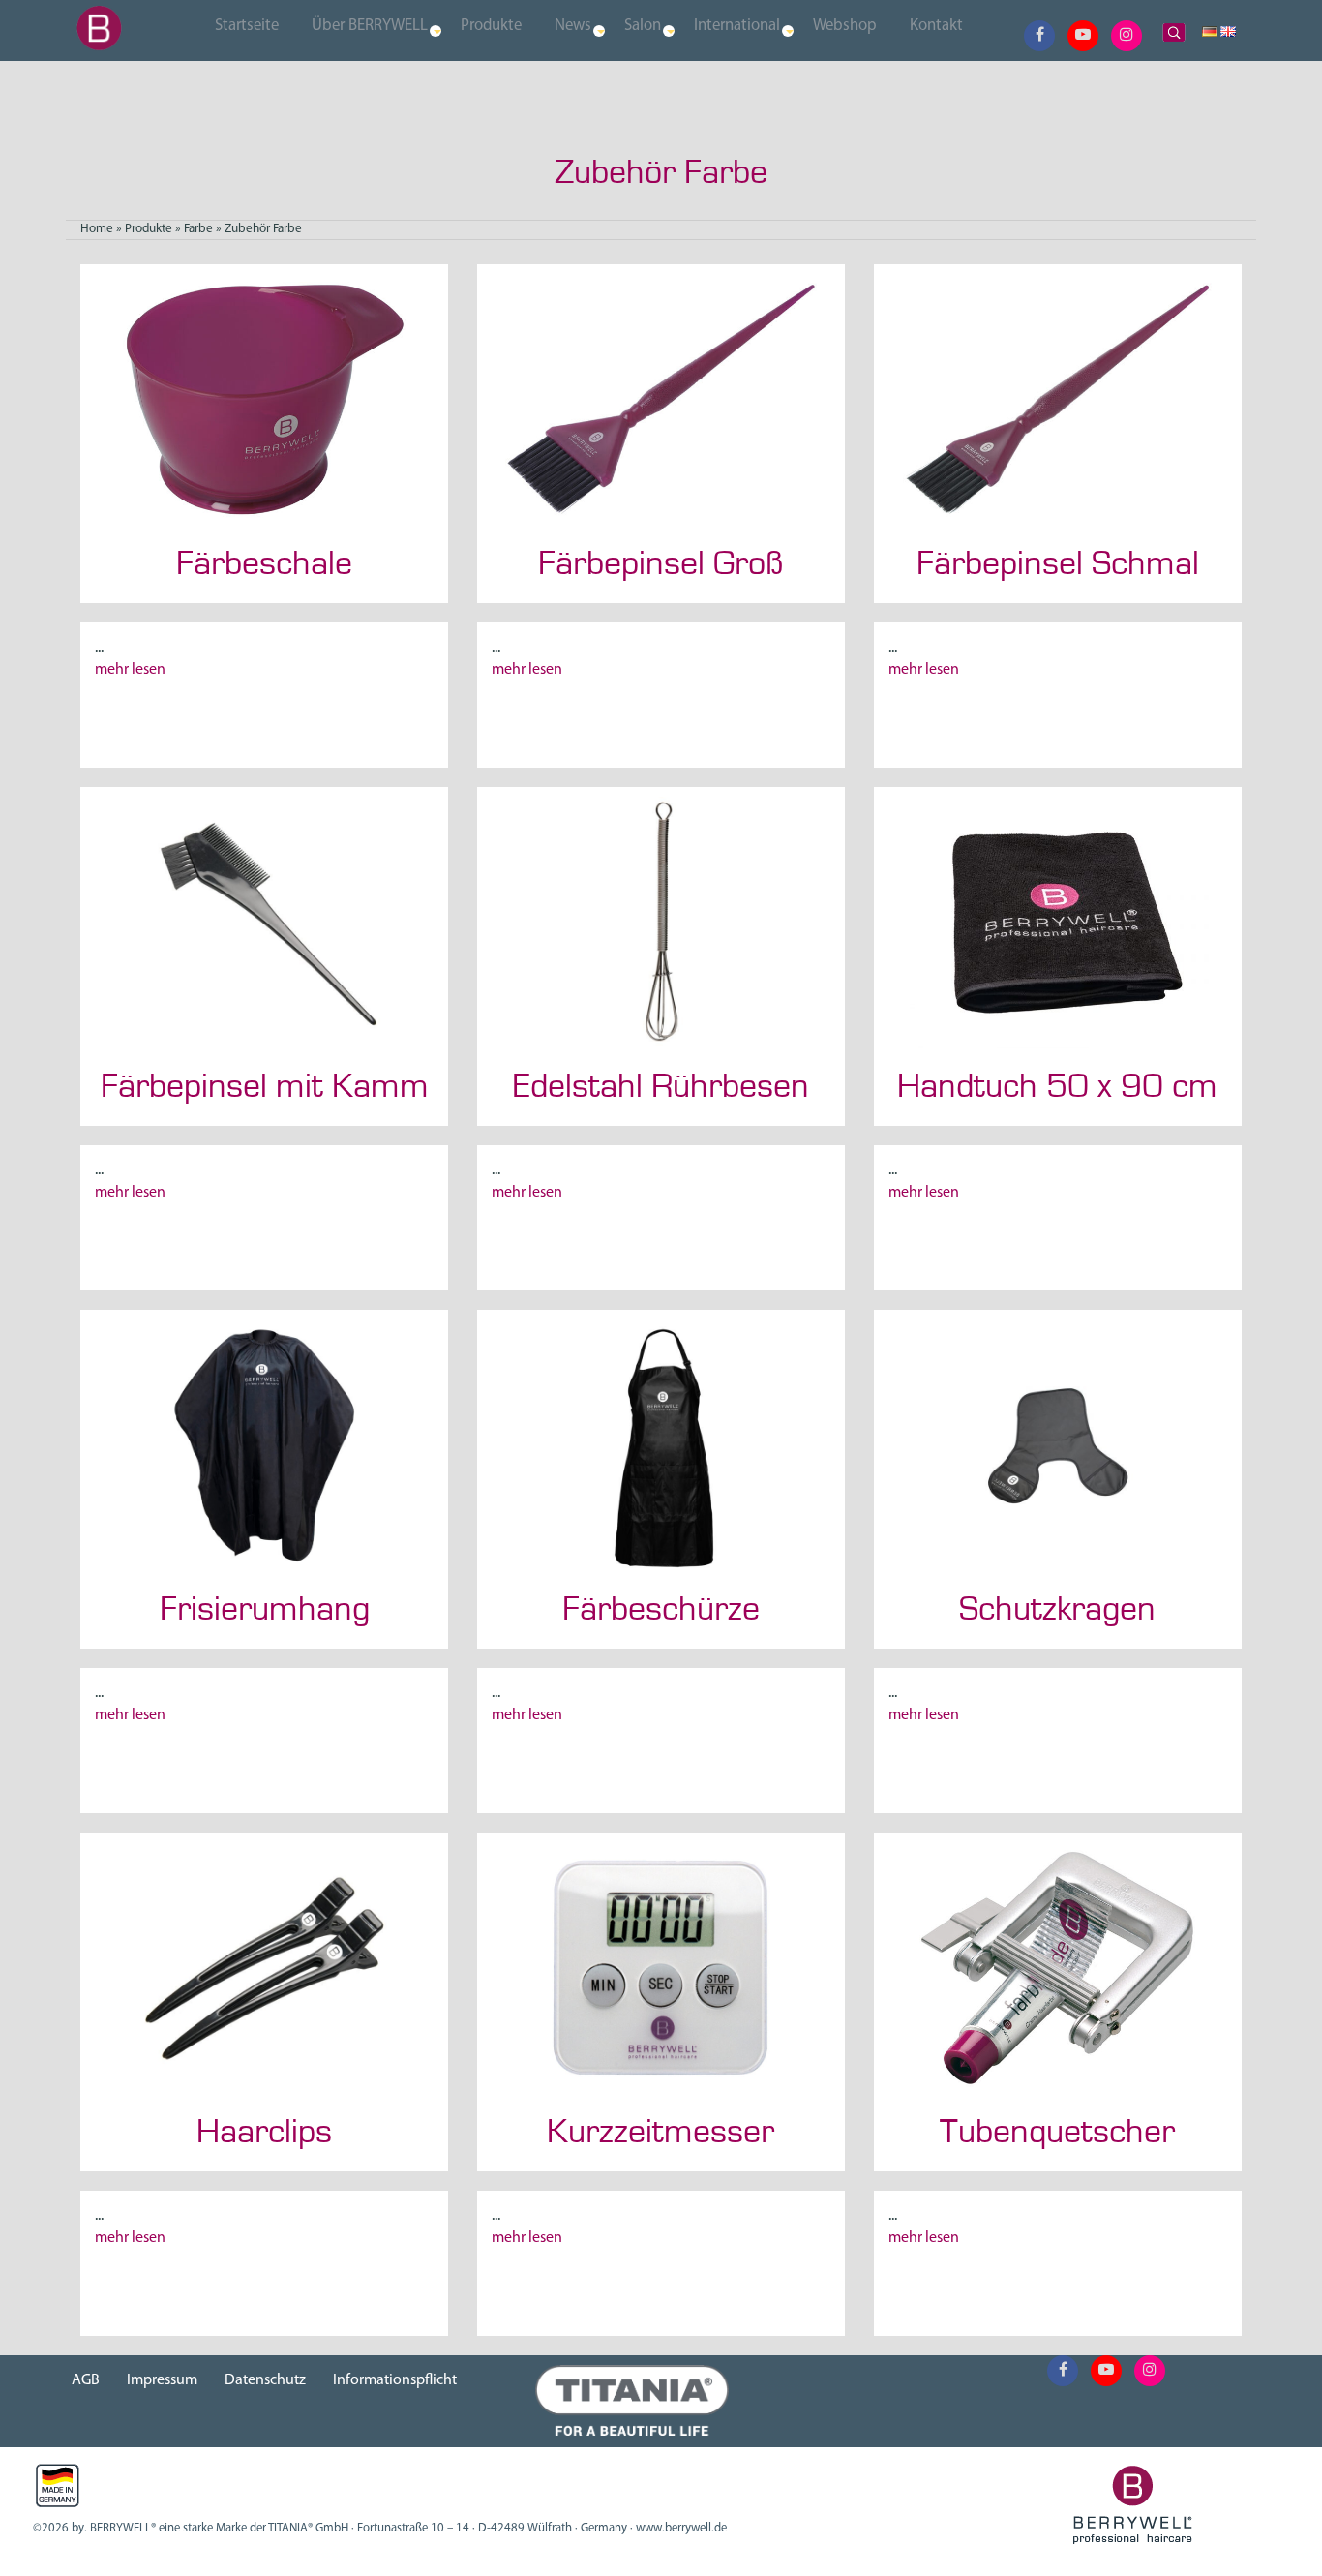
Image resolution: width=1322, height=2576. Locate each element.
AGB (86, 2380)
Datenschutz (265, 2380)
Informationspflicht (395, 2380)
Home (97, 229)
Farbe (198, 229)
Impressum (162, 2380)
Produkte (149, 229)
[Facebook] (1040, 36)
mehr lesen (130, 670)
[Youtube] (1083, 36)
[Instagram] (1127, 36)
